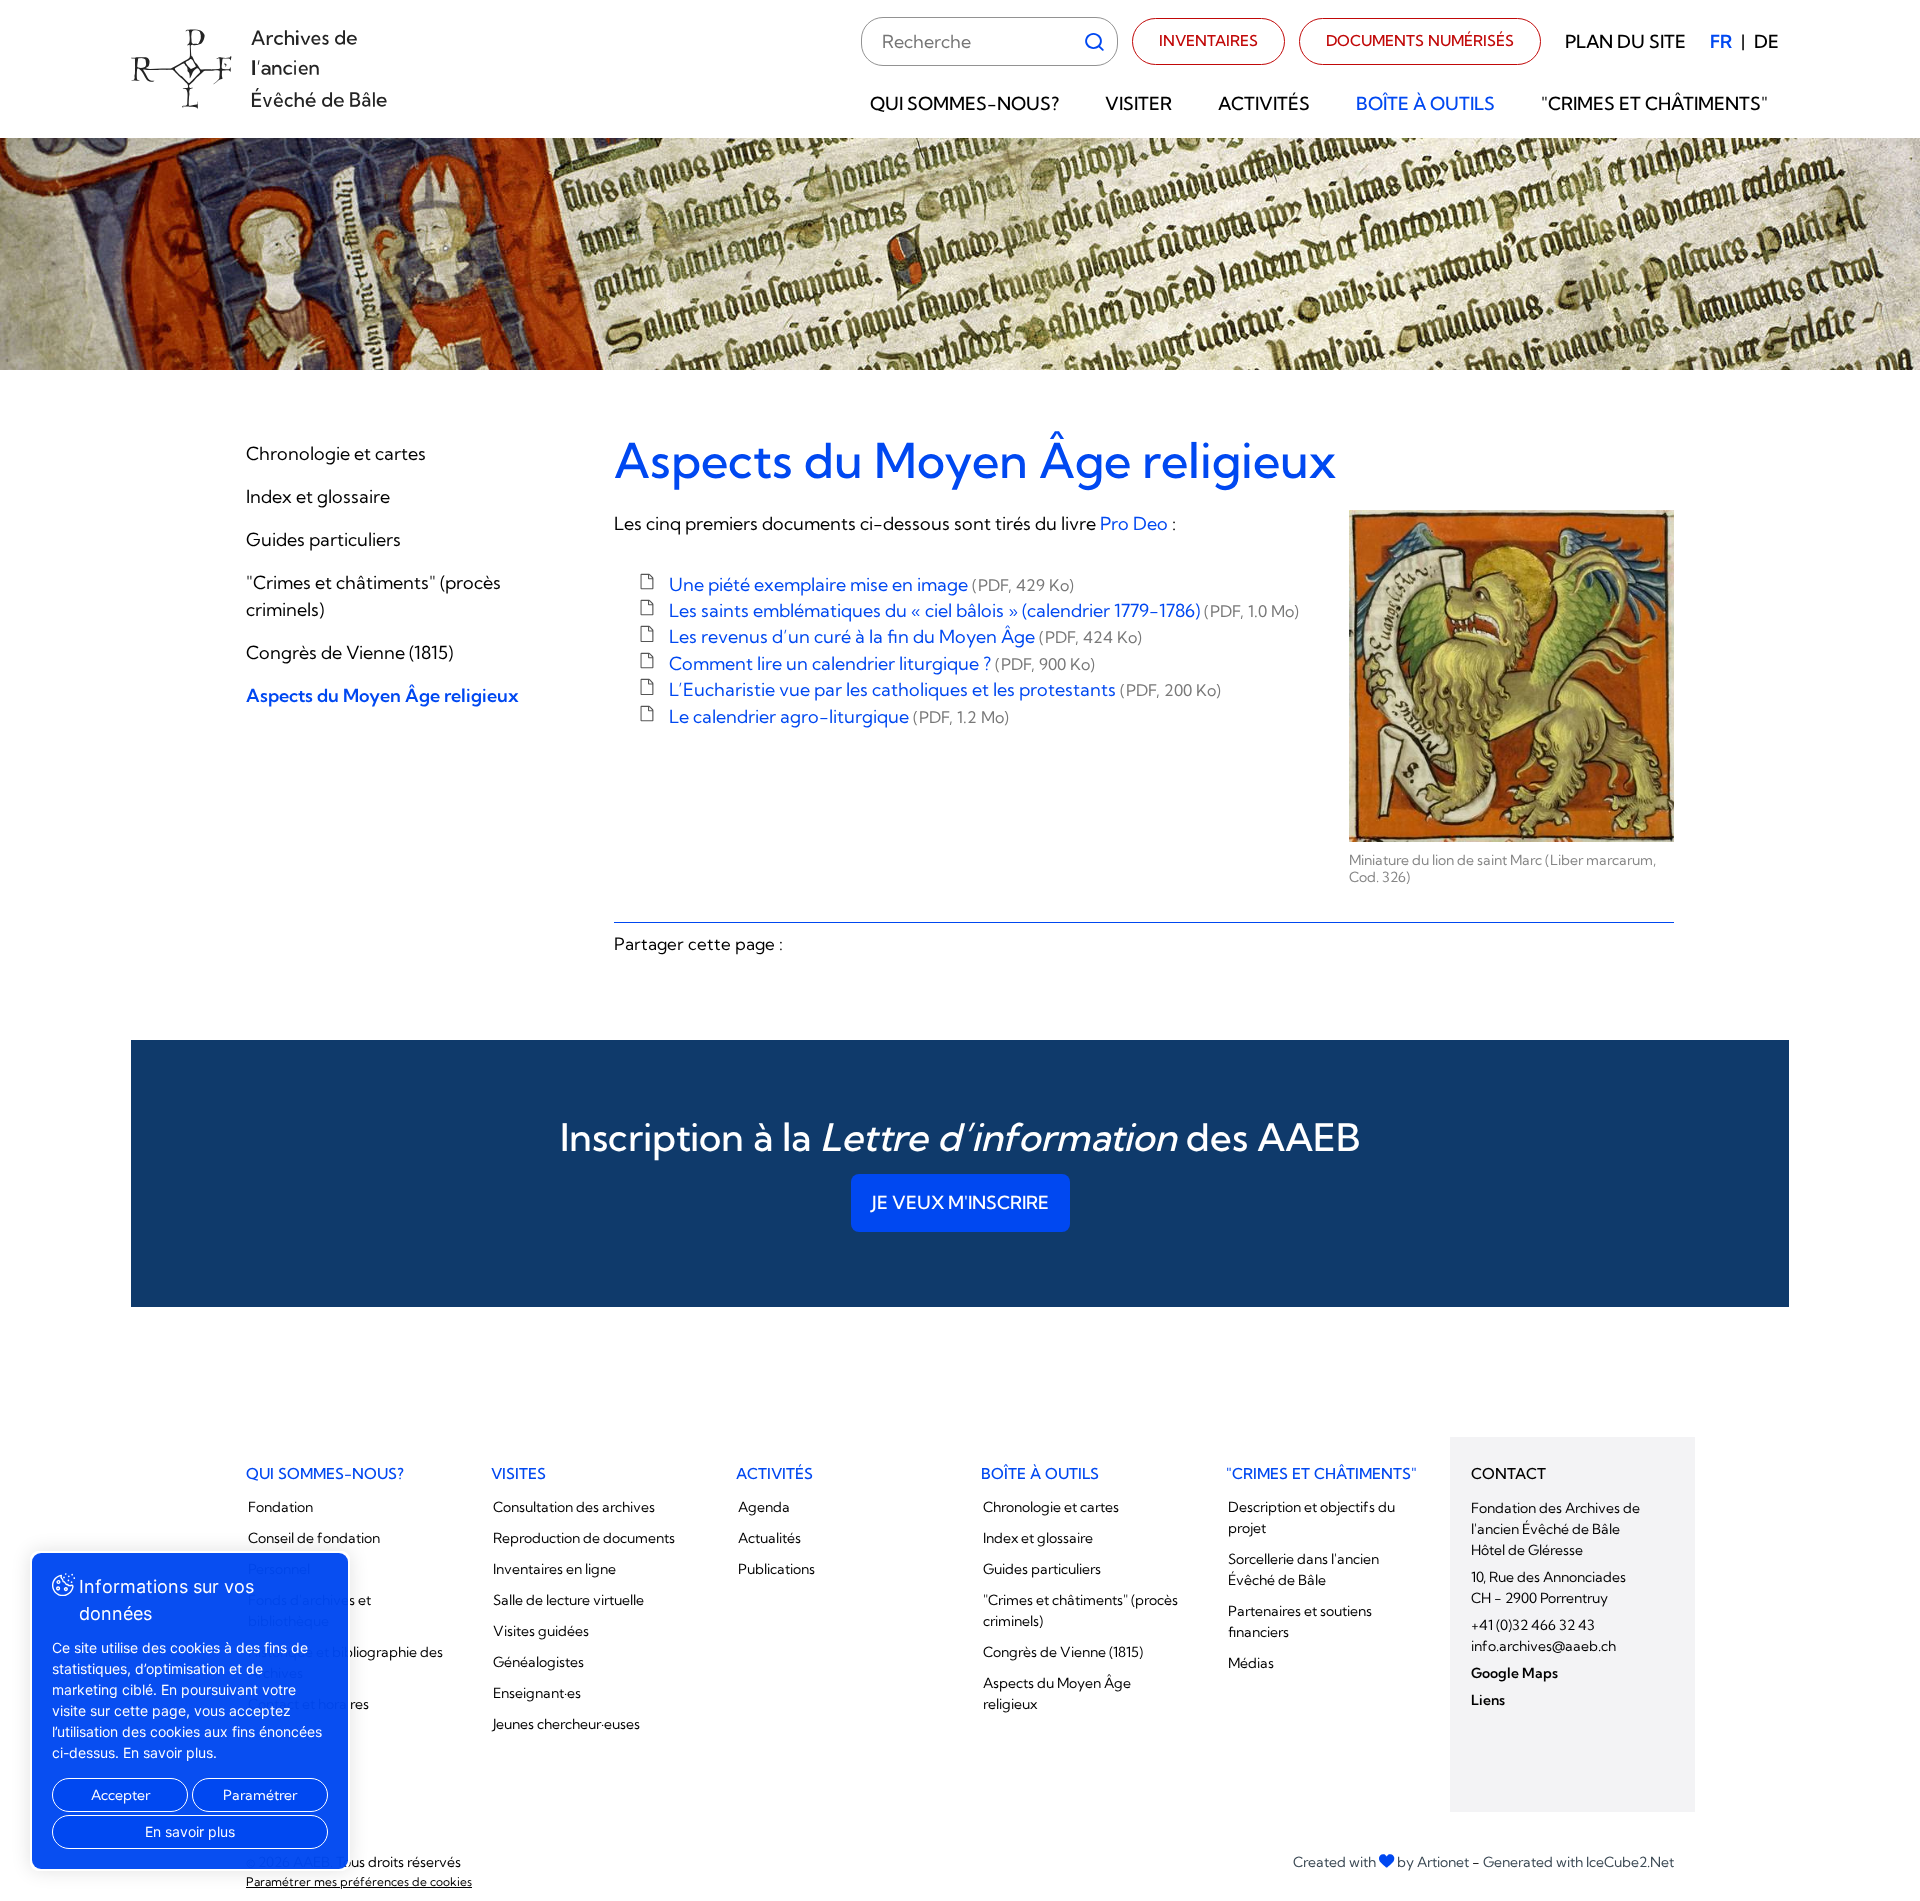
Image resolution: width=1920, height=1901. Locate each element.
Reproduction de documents (584, 1538)
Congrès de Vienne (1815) (349, 652)
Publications (776, 1569)
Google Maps (1514, 1673)
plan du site (1625, 41)
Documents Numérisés (1420, 40)
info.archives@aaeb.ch (1543, 1646)
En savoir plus (190, 1831)
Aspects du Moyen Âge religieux (382, 695)
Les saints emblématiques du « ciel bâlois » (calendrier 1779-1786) (984, 610)
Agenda (764, 1507)
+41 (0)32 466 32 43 (1533, 1625)
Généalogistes (538, 1662)
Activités (1264, 103)
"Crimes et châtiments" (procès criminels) (1080, 1610)
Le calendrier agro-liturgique (839, 716)
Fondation (280, 1507)
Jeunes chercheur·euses (566, 1724)
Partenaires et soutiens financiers (1300, 1621)
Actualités (769, 1538)
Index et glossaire (318, 496)
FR (1721, 41)
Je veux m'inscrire (960, 1202)
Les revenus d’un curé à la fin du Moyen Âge (905, 636)
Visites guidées (541, 1631)
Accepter (120, 1795)
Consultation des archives (574, 1507)
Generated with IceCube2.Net (1578, 1862)
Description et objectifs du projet (1311, 1517)
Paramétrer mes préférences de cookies (359, 1881)
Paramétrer (260, 1795)
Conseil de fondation (314, 1538)
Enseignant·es (537, 1693)
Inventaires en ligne (554, 1569)
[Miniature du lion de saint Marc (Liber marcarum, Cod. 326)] (1512, 676)
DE (1766, 41)
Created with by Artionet (1381, 1862)
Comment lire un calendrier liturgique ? (882, 663)
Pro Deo (1132, 523)
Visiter (1138, 103)
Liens (1488, 1700)
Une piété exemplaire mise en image (871, 584)
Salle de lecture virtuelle (568, 1600)
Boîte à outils (1425, 103)
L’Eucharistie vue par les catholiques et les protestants (945, 689)
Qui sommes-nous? (964, 103)
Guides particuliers (323, 539)
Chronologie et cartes (336, 453)
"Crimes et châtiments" (1654, 103)
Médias (1251, 1663)
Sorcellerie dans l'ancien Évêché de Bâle (1303, 1569)
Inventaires (1208, 40)
